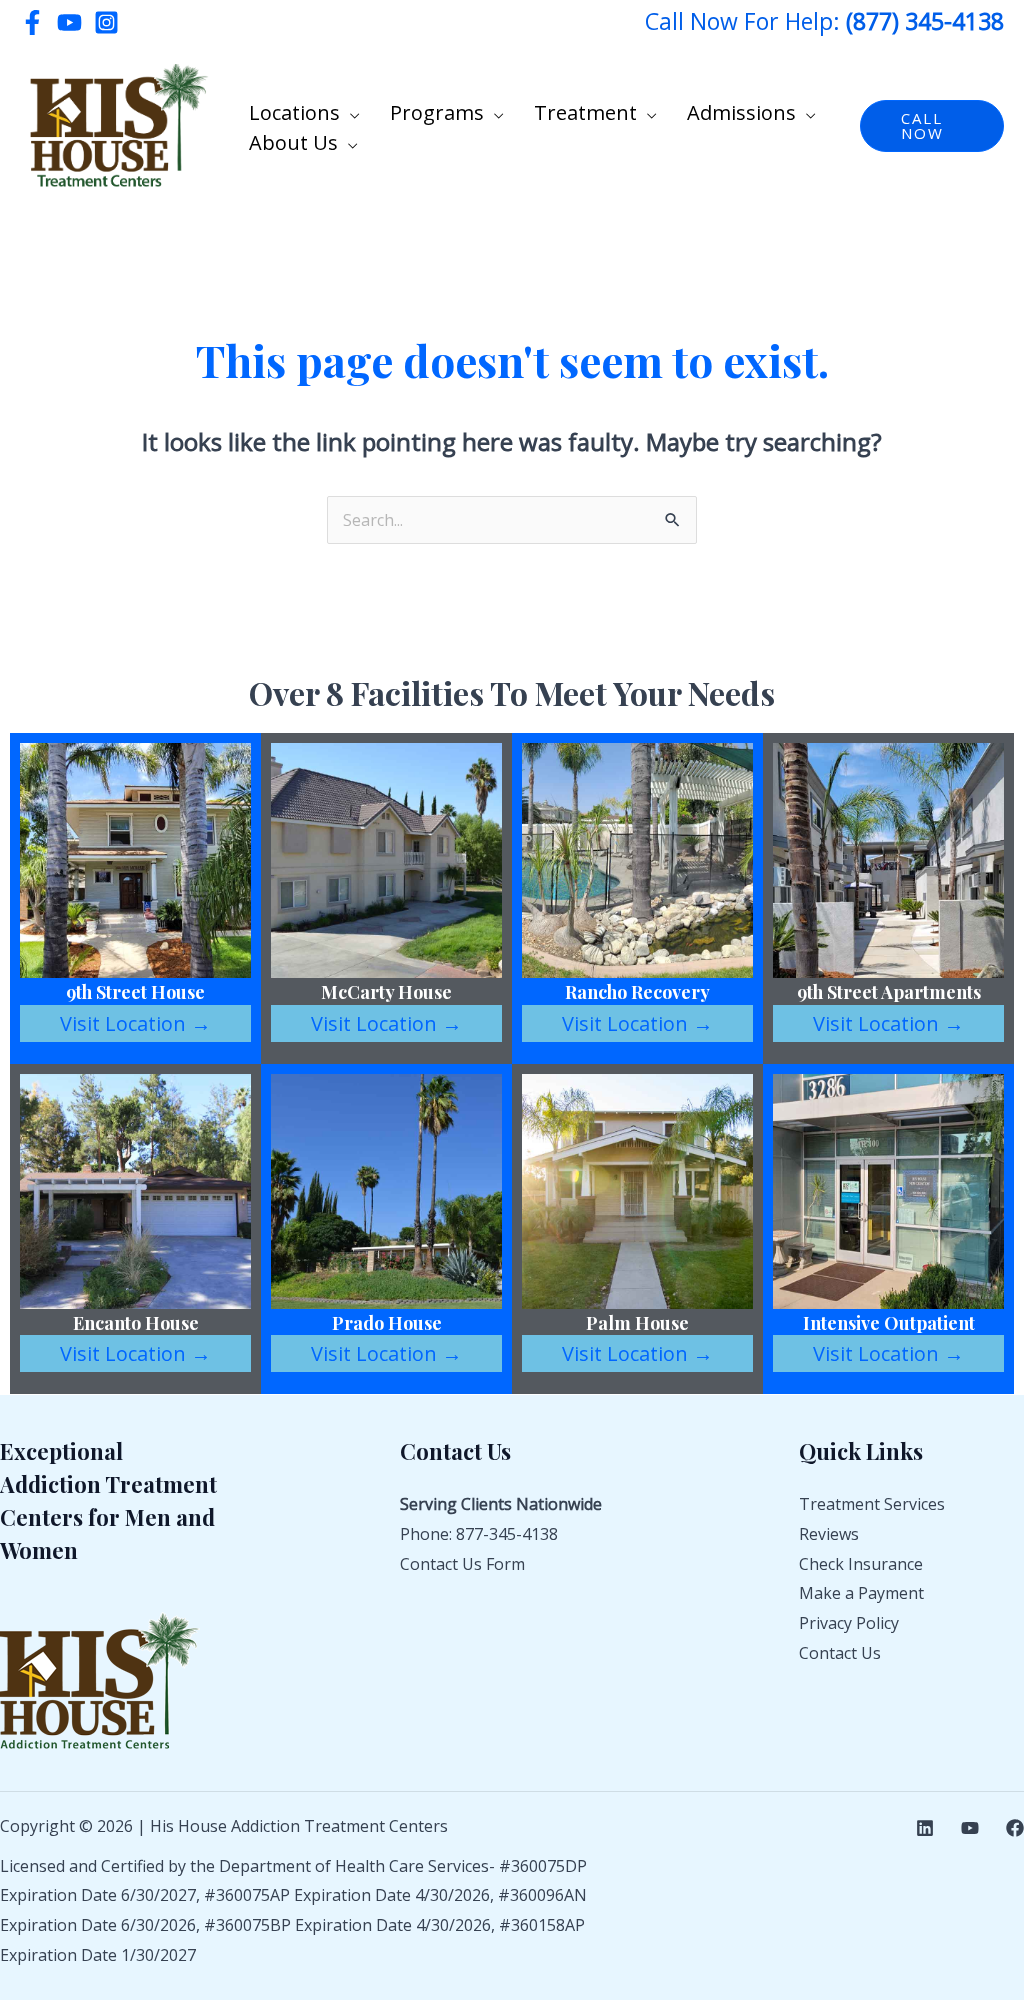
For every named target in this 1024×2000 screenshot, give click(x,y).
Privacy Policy (849, 1623)
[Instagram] (106, 22)
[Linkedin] (925, 1828)
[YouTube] (69, 22)
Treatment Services (872, 1504)
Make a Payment (861, 1593)
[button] (350, 113)
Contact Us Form (462, 1564)
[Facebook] (32, 22)
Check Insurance (861, 1564)
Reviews (829, 1534)
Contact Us (840, 1653)
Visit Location (135, 1023)
